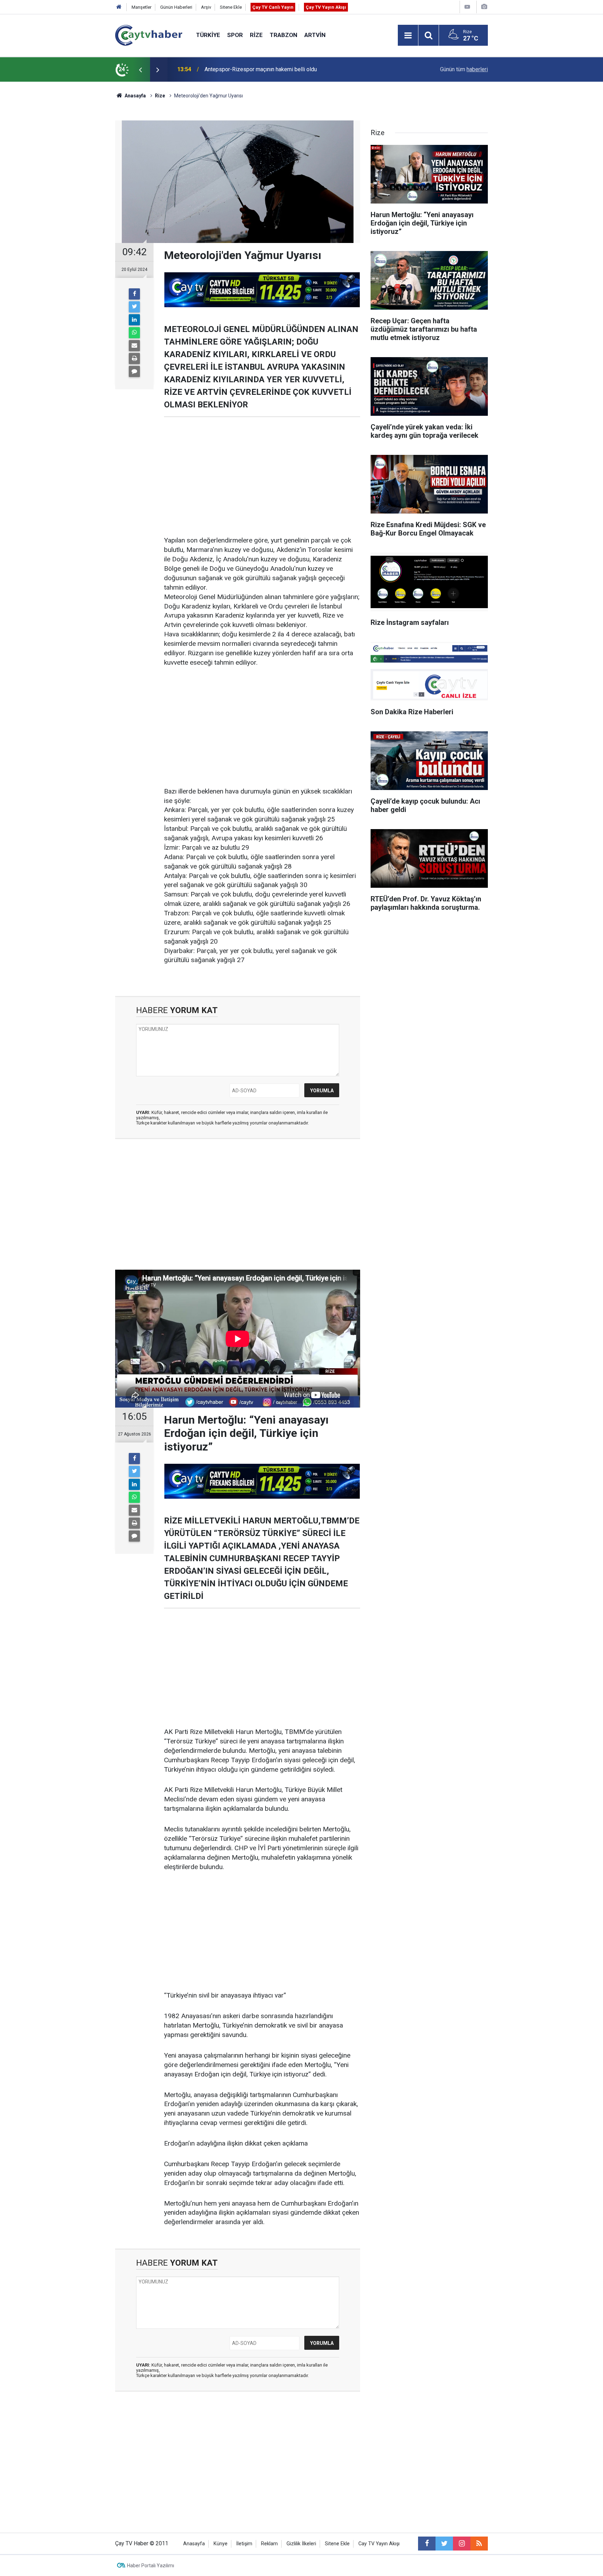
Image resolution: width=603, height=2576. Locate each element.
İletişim (244, 2544)
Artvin (315, 35)
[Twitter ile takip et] (444, 2544)
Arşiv (206, 7)
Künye (221, 2544)
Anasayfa (194, 2544)
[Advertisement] (262, 477)
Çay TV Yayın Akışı (326, 7)
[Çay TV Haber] (149, 35)
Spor (235, 35)
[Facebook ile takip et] (427, 2544)
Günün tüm (464, 69)
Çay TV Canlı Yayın (273, 7)
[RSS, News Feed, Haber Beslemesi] (479, 2544)
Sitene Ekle (231, 7)
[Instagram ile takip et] (462, 2544)
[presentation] (140, 69)
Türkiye (208, 35)
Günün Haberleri (176, 7)
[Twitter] (134, 307)
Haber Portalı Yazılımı (151, 2566)
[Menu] (408, 36)
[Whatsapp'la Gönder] (134, 333)
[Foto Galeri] (484, 7)
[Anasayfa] (119, 7)
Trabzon (284, 35)
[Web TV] (467, 7)
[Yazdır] (134, 359)
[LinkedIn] (134, 320)
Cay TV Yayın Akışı (379, 2544)
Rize (256, 35)
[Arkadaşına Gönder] (134, 346)
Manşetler (142, 7)
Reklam (269, 2544)
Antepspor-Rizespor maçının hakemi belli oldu (261, 69)
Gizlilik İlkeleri (301, 2544)
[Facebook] (134, 294)
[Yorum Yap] (134, 371)
